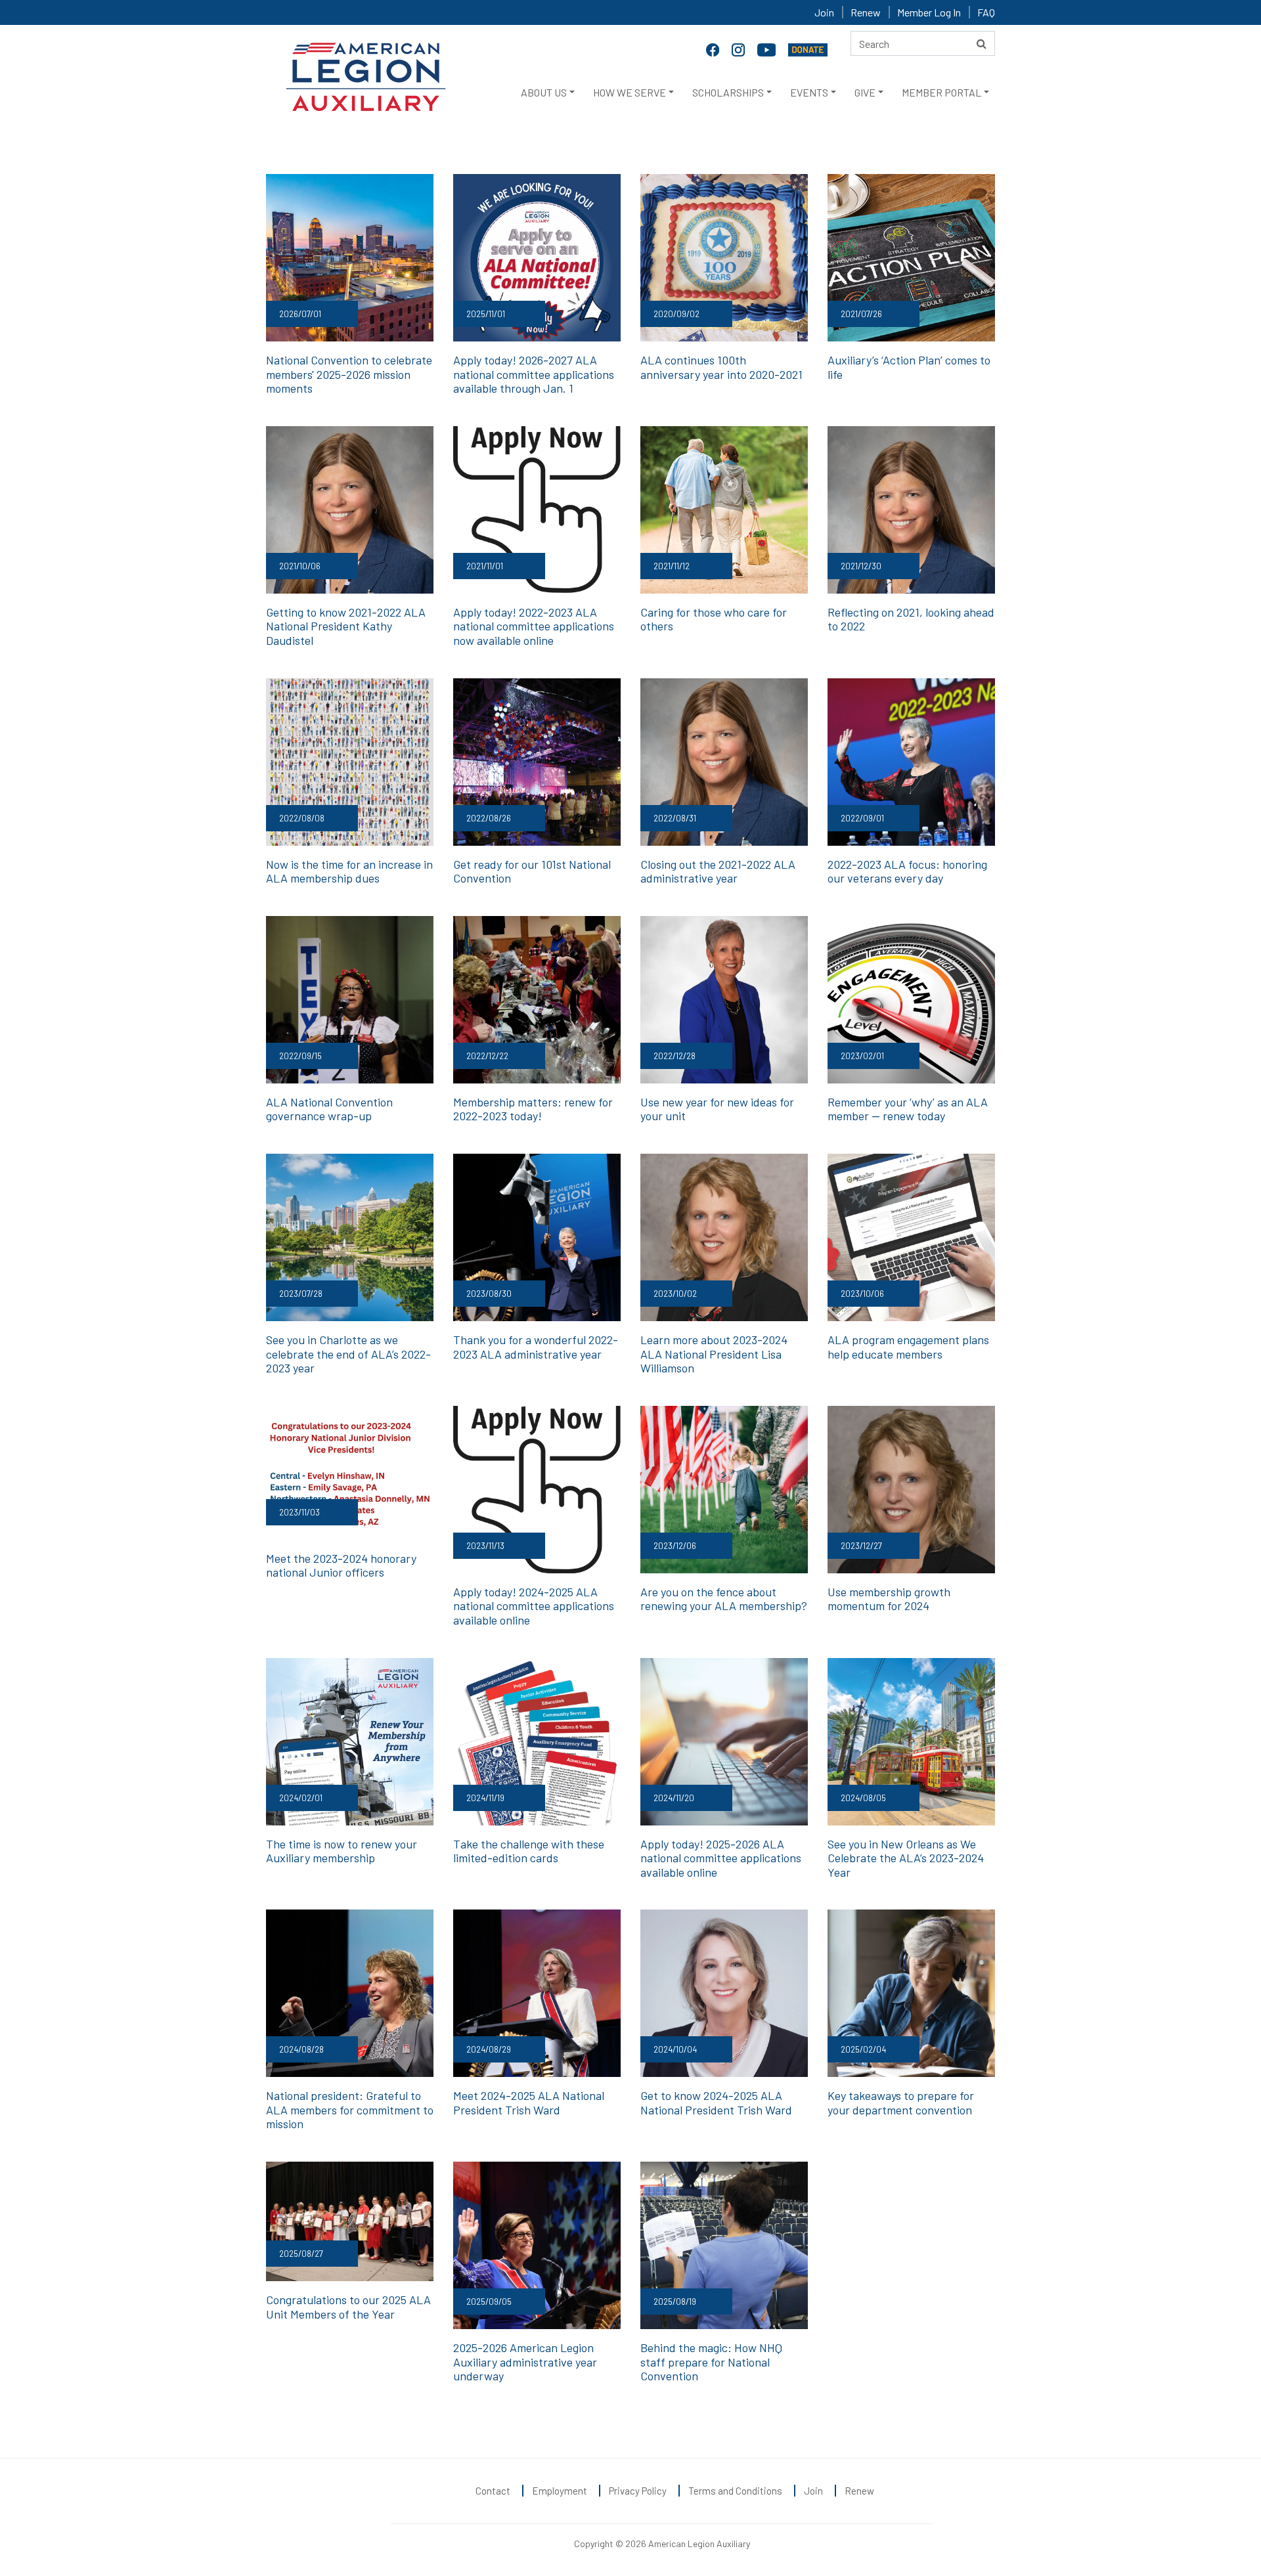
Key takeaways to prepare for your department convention (901, 2103)
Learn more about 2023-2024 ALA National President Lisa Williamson (714, 1354)
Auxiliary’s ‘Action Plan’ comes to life (909, 367)
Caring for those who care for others (714, 619)
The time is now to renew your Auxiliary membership (342, 1851)
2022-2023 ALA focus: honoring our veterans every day (907, 871)
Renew (866, 12)
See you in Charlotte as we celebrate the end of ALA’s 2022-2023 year (348, 1354)
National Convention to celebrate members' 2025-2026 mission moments (349, 374)
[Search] (982, 43)
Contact (493, 2491)
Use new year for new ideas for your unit (717, 1109)
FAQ (986, 12)
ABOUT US (544, 92)
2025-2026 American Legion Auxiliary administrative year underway (525, 2362)
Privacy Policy (638, 2491)
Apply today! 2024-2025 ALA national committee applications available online (534, 1606)
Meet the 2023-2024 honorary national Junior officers (341, 1565)
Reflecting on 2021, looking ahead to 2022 (911, 619)
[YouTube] (768, 49)
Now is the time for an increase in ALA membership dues (349, 871)
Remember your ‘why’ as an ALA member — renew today (908, 1109)
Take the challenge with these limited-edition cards (529, 1851)
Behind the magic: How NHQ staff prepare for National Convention (711, 2362)
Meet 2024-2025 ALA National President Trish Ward (529, 2103)
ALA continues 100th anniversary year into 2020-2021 (721, 367)
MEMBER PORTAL (941, 92)
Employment (560, 2491)
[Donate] (808, 49)
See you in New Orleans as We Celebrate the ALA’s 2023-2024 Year (906, 1858)
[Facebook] (714, 49)
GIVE (865, 92)
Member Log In (929, 12)
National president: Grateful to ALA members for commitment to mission (350, 2109)
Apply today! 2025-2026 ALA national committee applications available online (721, 1858)
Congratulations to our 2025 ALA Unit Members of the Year (348, 2307)
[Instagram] (740, 49)
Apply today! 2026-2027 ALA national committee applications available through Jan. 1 (534, 374)
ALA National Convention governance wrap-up (329, 1109)
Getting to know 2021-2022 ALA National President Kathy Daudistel (346, 626)
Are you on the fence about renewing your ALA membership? (724, 1599)
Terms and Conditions (735, 2491)
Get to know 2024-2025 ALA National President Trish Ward (716, 2103)
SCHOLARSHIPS (728, 92)
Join (824, 12)
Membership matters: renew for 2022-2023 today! (533, 1109)
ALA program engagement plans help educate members (908, 1347)
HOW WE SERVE (630, 92)
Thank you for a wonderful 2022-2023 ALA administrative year (536, 1347)
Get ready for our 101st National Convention (532, 871)
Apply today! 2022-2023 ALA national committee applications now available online (534, 626)
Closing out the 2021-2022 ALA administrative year (718, 871)
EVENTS (809, 92)
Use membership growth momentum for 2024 (889, 1599)
